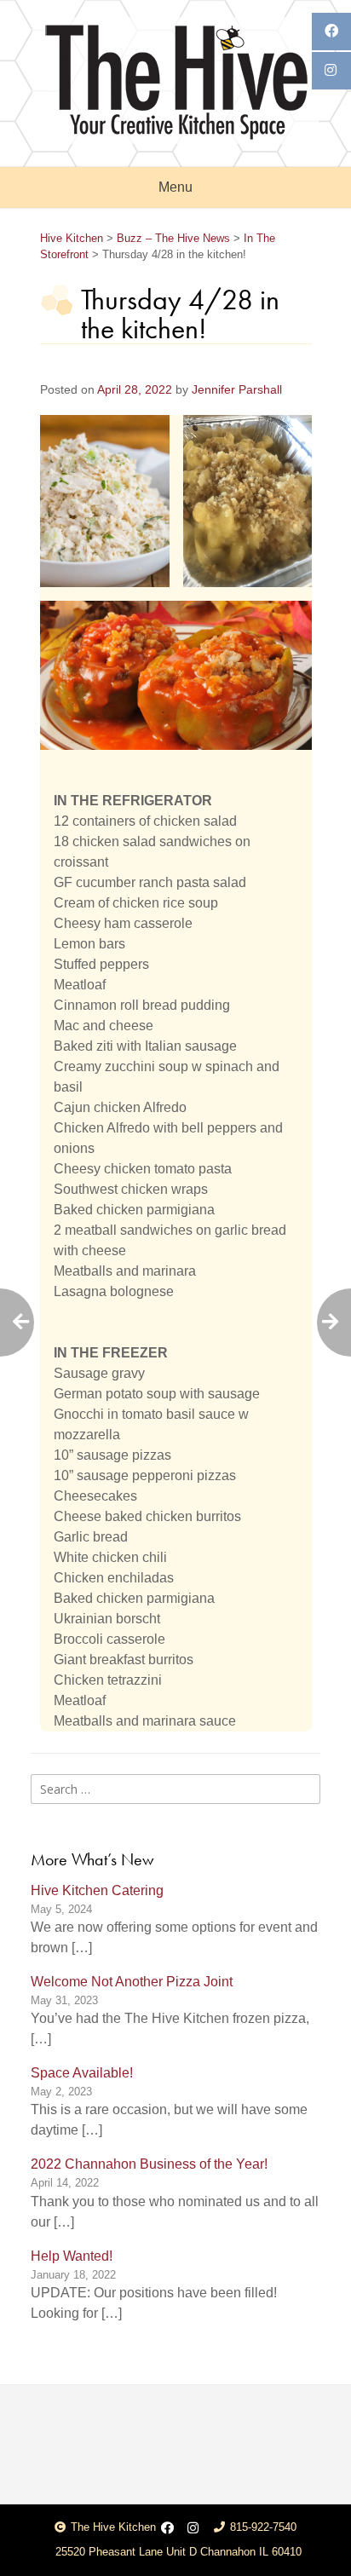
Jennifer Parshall (237, 390)
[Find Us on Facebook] (167, 2529)
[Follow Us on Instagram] (193, 2529)
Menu (175, 187)
